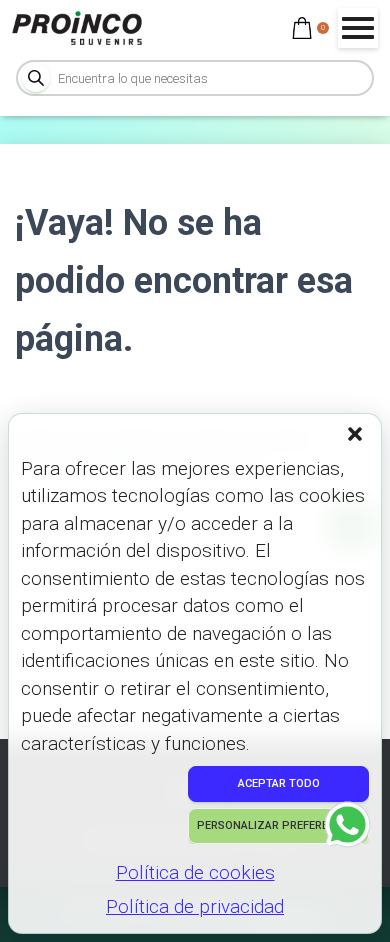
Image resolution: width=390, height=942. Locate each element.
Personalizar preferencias (278, 825)
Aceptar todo (279, 783)
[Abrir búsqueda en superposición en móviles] (195, 78)
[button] (357, 436)
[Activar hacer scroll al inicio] (350, 902)
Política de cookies (195, 872)
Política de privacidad (195, 906)
